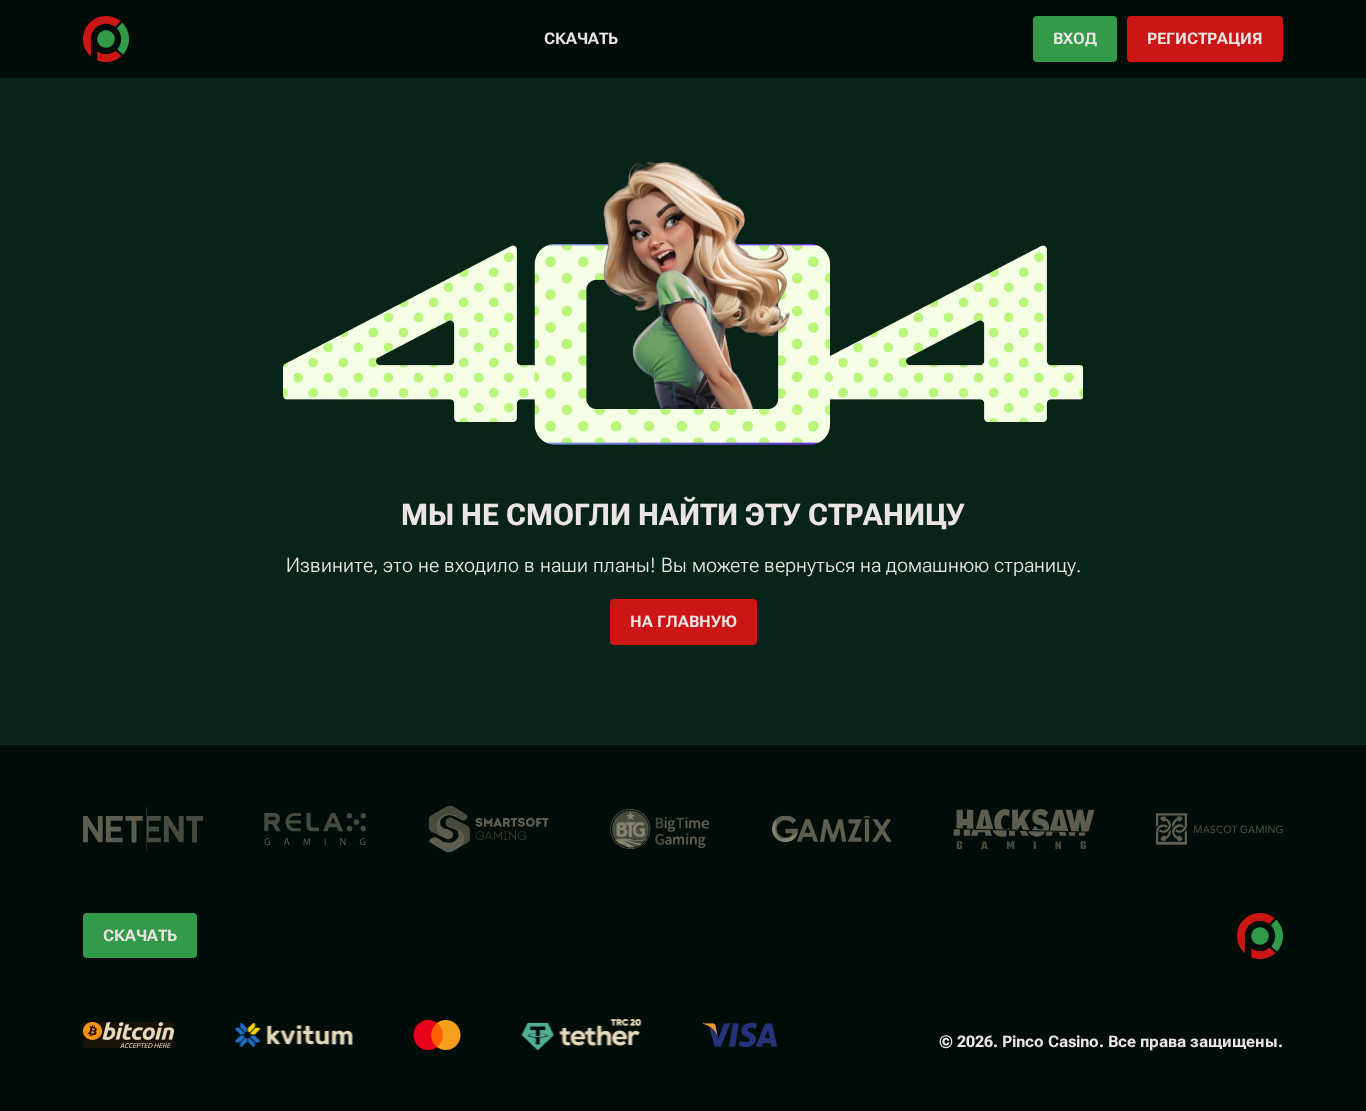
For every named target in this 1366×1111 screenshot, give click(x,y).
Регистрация (1205, 38)
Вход (1075, 38)
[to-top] (1341, 1049)
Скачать (581, 38)
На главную (683, 621)
